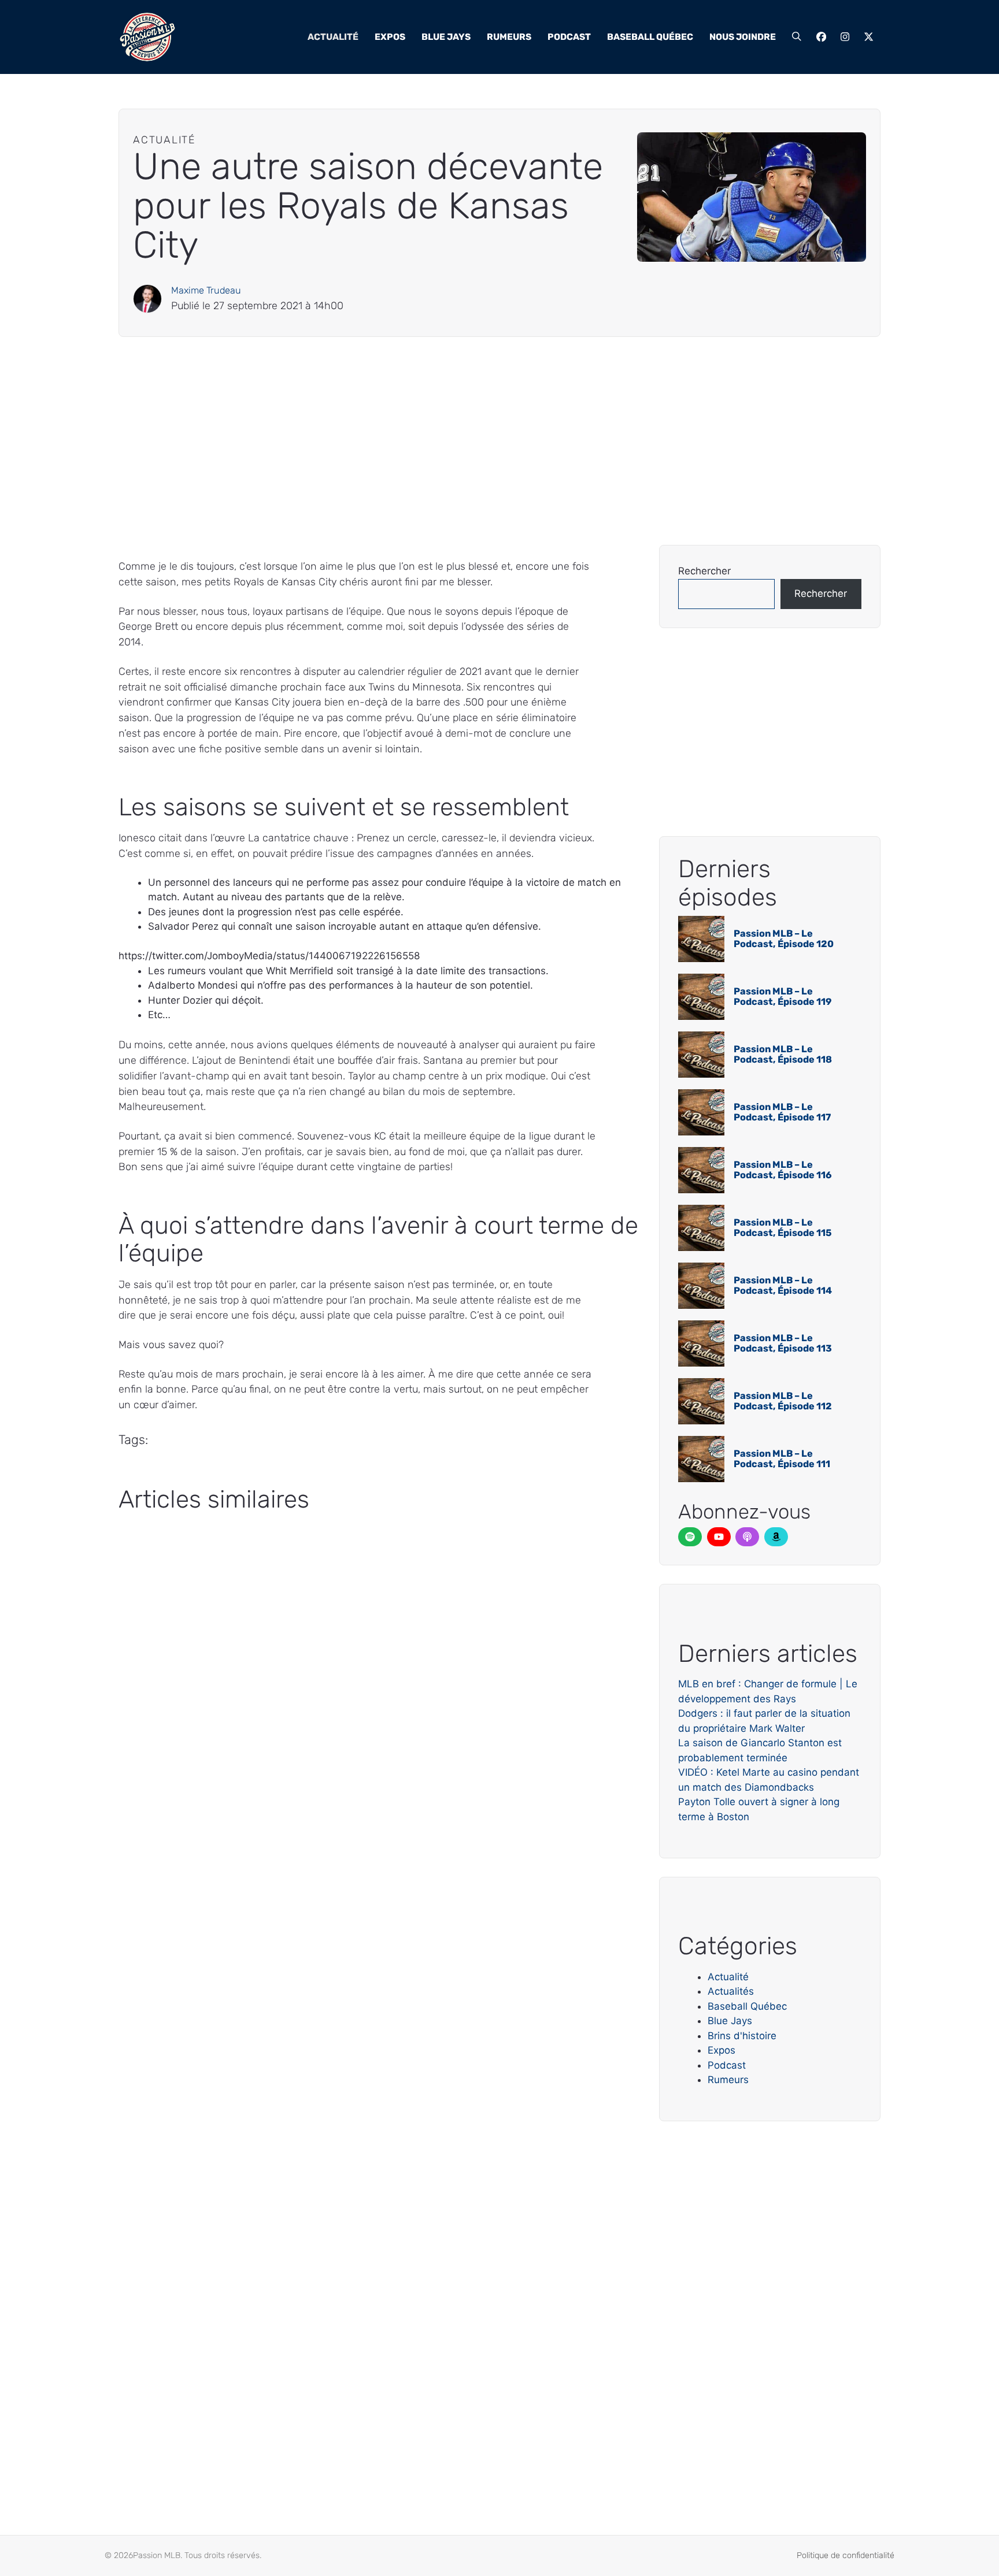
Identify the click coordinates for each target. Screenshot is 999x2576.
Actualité (333, 37)
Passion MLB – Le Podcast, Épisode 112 (783, 1401)
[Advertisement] (465, 441)
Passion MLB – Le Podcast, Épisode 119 (782, 996)
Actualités (731, 1991)
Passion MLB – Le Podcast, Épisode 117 (782, 1112)
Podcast (569, 37)
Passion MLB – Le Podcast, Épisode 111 (782, 1459)
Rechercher (704, 571)
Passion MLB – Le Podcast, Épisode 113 (783, 1343)
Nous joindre (743, 37)
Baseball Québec (650, 37)
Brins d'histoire (742, 2036)
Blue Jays (446, 37)
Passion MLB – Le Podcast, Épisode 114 (783, 1285)
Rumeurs (509, 37)
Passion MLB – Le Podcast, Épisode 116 (783, 1170)
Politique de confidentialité (846, 2555)
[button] (797, 37)
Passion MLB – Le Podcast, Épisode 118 (783, 1054)
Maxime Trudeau (206, 290)
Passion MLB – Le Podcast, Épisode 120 (784, 939)
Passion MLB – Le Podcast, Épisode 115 (783, 1228)
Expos (390, 37)
